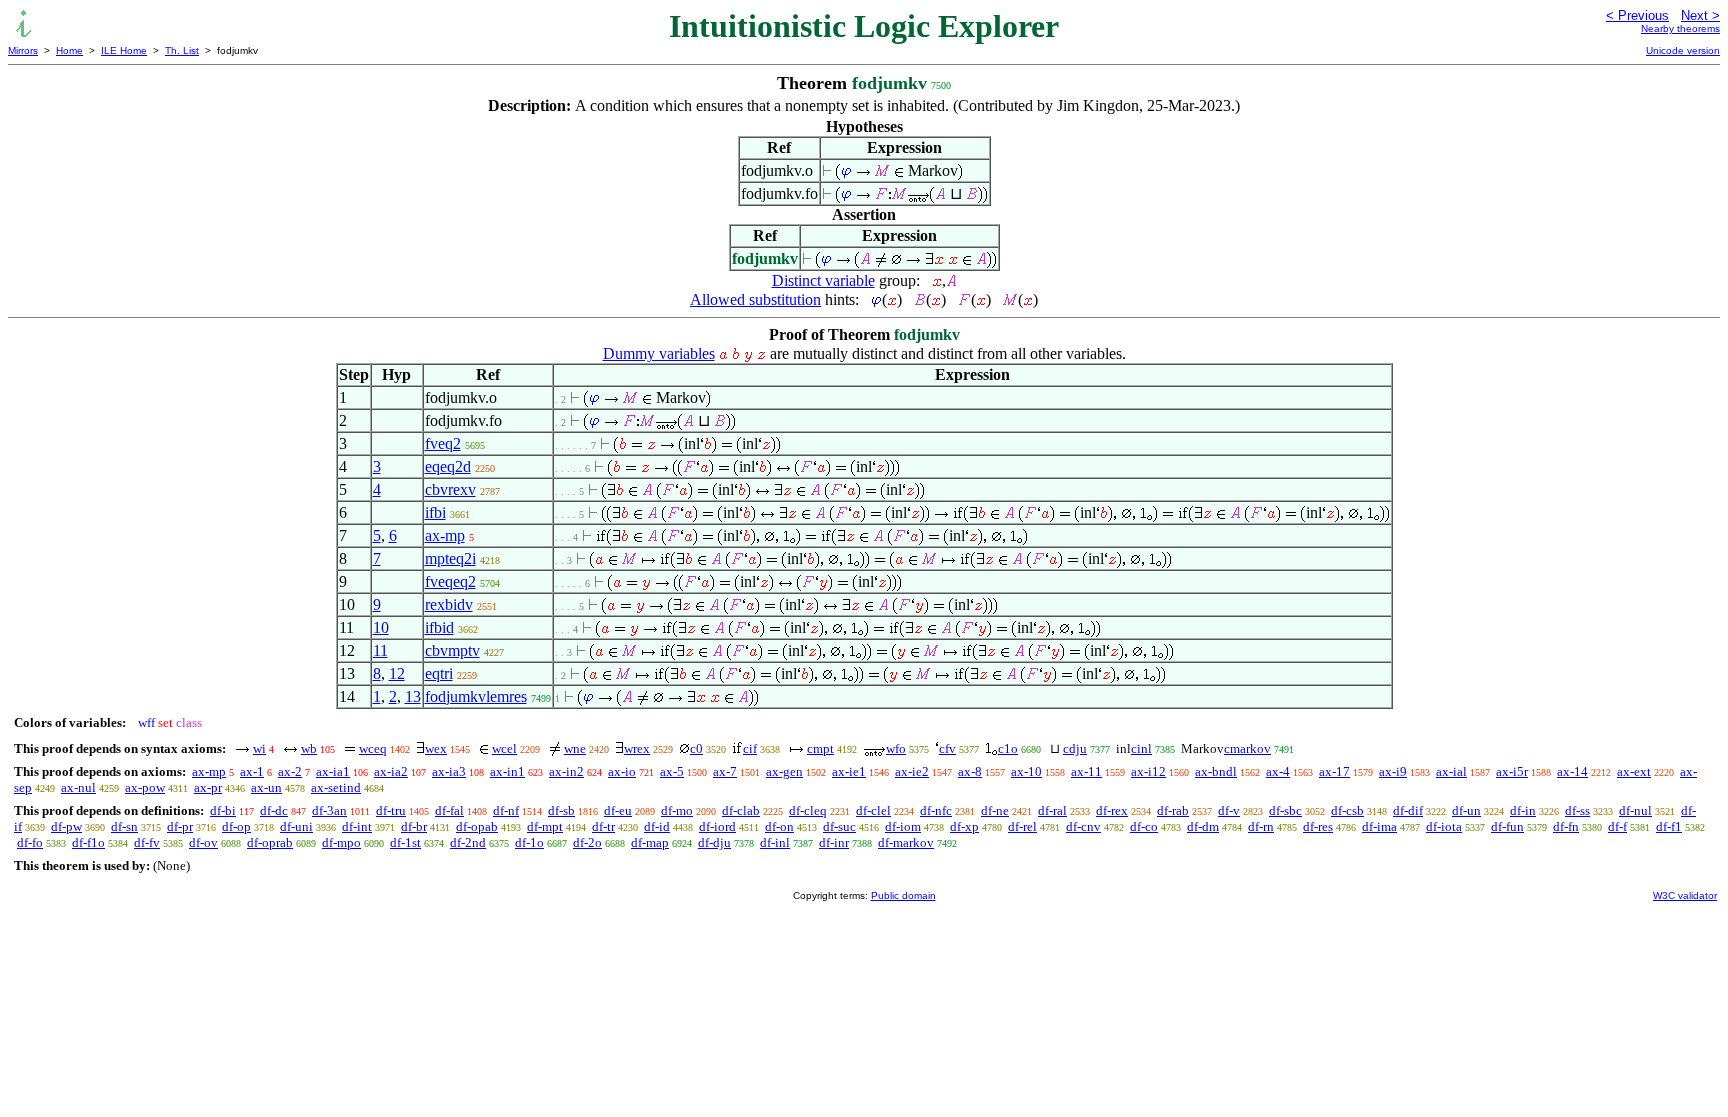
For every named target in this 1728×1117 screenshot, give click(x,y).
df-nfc (936, 810)
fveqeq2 (450, 581)
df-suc (839, 826)
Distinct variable (823, 280)
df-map (650, 842)
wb (309, 748)
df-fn (1566, 826)
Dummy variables (659, 353)
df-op (236, 826)
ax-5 (672, 771)
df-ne (995, 810)
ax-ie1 (849, 771)
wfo (896, 748)
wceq (373, 748)
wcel (504, 748)
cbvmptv (452, 650)
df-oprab (270, 842)
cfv (947, 748)
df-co (1144, 826)
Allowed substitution (755, 299)
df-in (1523, 810)
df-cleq (808, 810)
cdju (1075, 748)
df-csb (1347, 810)
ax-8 (970, 771)
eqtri (439, 673)
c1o (1008, 748)
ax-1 (252, 771)
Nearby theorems (1680, 28)
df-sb (561, 810)
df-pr (180, 826)
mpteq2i (450, 558)
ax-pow (145, 787)
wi (259, 748)
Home (69, 50)
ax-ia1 (333, 771)
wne (575, 748)
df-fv (147, 842)
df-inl (775, 842)
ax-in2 (566, 771)
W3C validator (1685, 895)
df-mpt (545, 826)
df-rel (1022, 826)
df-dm (1203, 826)
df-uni (296, 826)
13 (413, 696)
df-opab (477, 826)
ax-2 (290, 771)
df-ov (203, 842)
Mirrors (23, 50)
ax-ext (1634, 771)
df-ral (1052, 810)
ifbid (439, 627)
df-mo (677, 810)
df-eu (618, 810)
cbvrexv (450, 489)
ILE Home (124, 50)
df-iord (717, 826)
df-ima (1379, 826)
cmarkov (1247, 748)
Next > (1700, 15)
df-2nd (468, 842)
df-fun (1507, 826)
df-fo (30, 842)
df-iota (1444, 826)
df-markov (906, 842)
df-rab (1173, 810)
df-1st (405, 842)
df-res (1318, 826)
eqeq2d (448, 466)
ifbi (435, 512)
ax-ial (1451, 771)
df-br (414, 826)
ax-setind (336, 787)
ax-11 (1086, 771)
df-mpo (341, 842)
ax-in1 (507, 771)
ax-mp (445, 535)
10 (381, 627)
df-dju (714, 842)
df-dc (274, 810)
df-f (1617, 826)
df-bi (223, 810)
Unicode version (1683, 50)
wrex (637, 748)
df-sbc (1285, 810)
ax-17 (1334, 771)
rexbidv (449, 604)
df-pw (66, 826)
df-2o (587, 842)
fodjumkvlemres (476, 696)
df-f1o (88, 842)
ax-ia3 (449, 771)
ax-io (622, 771)
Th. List (182, 50)
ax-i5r (1512, 771)
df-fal (449, 810)
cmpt (820, 748)
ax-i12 (1148, 771)
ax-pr (208, 787)
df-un (1466, 810)
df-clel (873, 810)
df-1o (529, 842)
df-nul (1635, 810)
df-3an (329, 810)
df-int (357, 826)
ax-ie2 (912, 771)
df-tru (391, 810)
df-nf (506, 810)
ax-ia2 (391, 771)
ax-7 (725, 771)
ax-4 (1278, 771)
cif (750, 748)
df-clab (741, 810)
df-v (1229, 810)
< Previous (1637, 15)
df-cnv (1083, 826)
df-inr (834, 842)
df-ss (1577, 810)
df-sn (124, 826)
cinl (1141, 748)
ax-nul (78, 787)
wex (436, 748)
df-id (657, 826)
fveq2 (443, 443)
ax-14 (1572, 771)
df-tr (603, 826)
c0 (696, 748)
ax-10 (1026, 771)
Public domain (903, 895)
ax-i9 (1393, 771)
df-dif (1408, 810)
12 (397, 673)
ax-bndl (1216, 771)
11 (380, 650)
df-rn (1261, 826)
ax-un (266, 787)
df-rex (1112, 810)
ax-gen (784, 771)
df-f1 (1669, 826)
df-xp (964, 826)
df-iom (903, 826)
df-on (779, 826)
